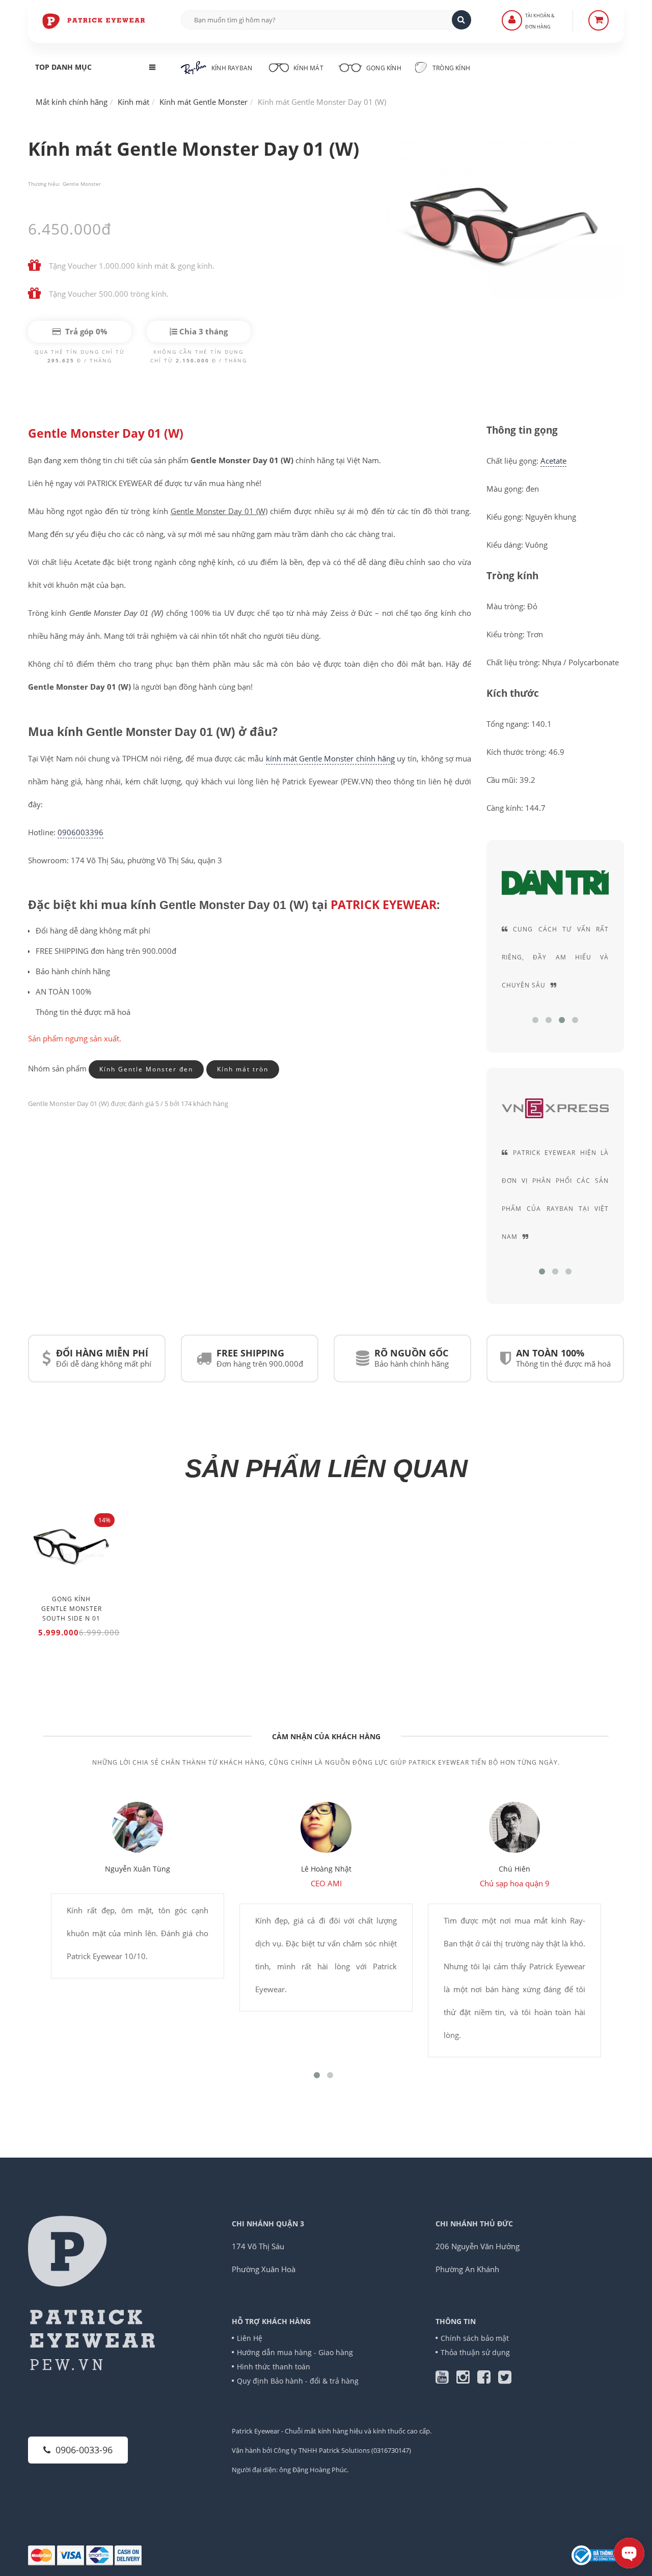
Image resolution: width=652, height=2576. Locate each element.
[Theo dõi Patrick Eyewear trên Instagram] (467, 2380)
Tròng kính (451, 68)
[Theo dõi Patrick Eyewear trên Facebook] (488, 2380)
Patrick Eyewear (256, 2431)
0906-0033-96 (84, 2450)
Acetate (553, 461)
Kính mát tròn (243, 1069)
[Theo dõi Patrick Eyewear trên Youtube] (446, 2380)
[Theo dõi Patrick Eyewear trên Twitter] (505, 2380)
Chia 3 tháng (202, 331)
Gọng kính (383, 68)
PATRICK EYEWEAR (384, 905)
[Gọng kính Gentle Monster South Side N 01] (71, 1549)
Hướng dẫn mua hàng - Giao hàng (295, 2352)
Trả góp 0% (85, 331)
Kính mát (308, 68)
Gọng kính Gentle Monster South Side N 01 (72, 1609)
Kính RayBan (232, 68)
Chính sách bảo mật (475, 2338)
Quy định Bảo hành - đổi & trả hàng (298, 2381)
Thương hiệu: (44, 184)
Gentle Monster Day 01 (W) (106, 433)
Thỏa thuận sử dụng (475, 2352)
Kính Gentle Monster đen (146, 1069)
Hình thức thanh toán (274, 2367)
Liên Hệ (250, 2338)
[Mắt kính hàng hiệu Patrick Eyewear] (94, 20)
